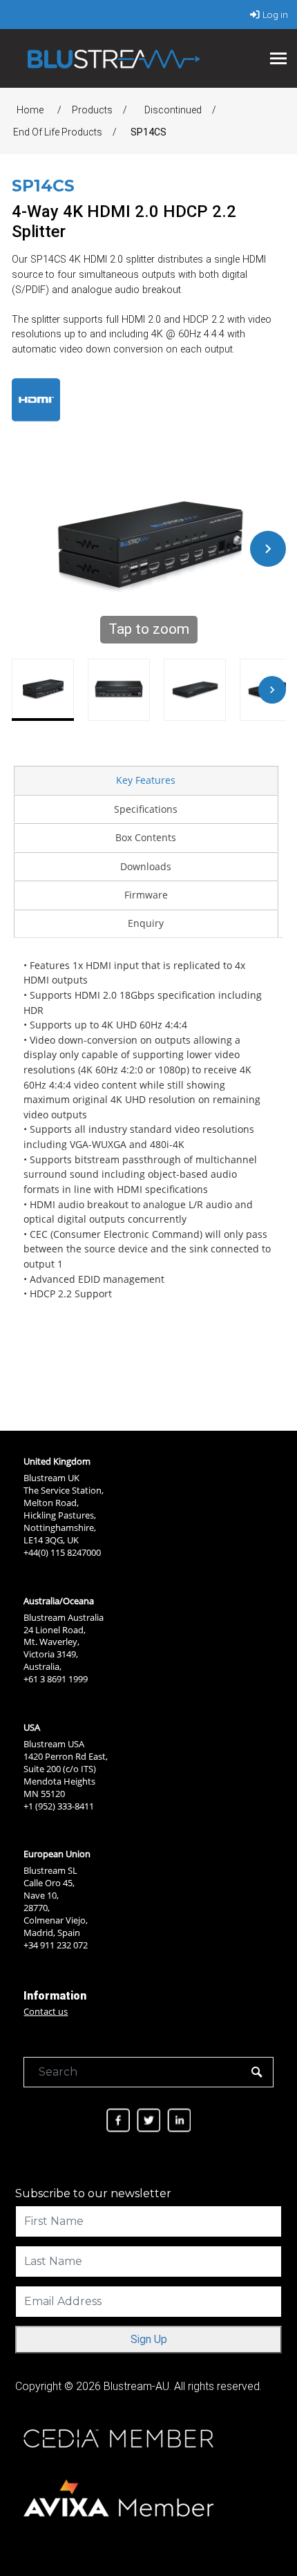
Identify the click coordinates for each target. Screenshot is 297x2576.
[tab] (146, 780)
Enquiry (146, 923)
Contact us (46, 2011)
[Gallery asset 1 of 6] (43, 690)
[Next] (268, 549)
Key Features (146, 780)
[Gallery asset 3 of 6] (195, 690)
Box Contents (146, 837)
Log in (275, 15)
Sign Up (149, 2339)
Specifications (146, 809)
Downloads (146, 866)
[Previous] (30, 549)
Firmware (146, 895)
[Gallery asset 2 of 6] (119, 690)
